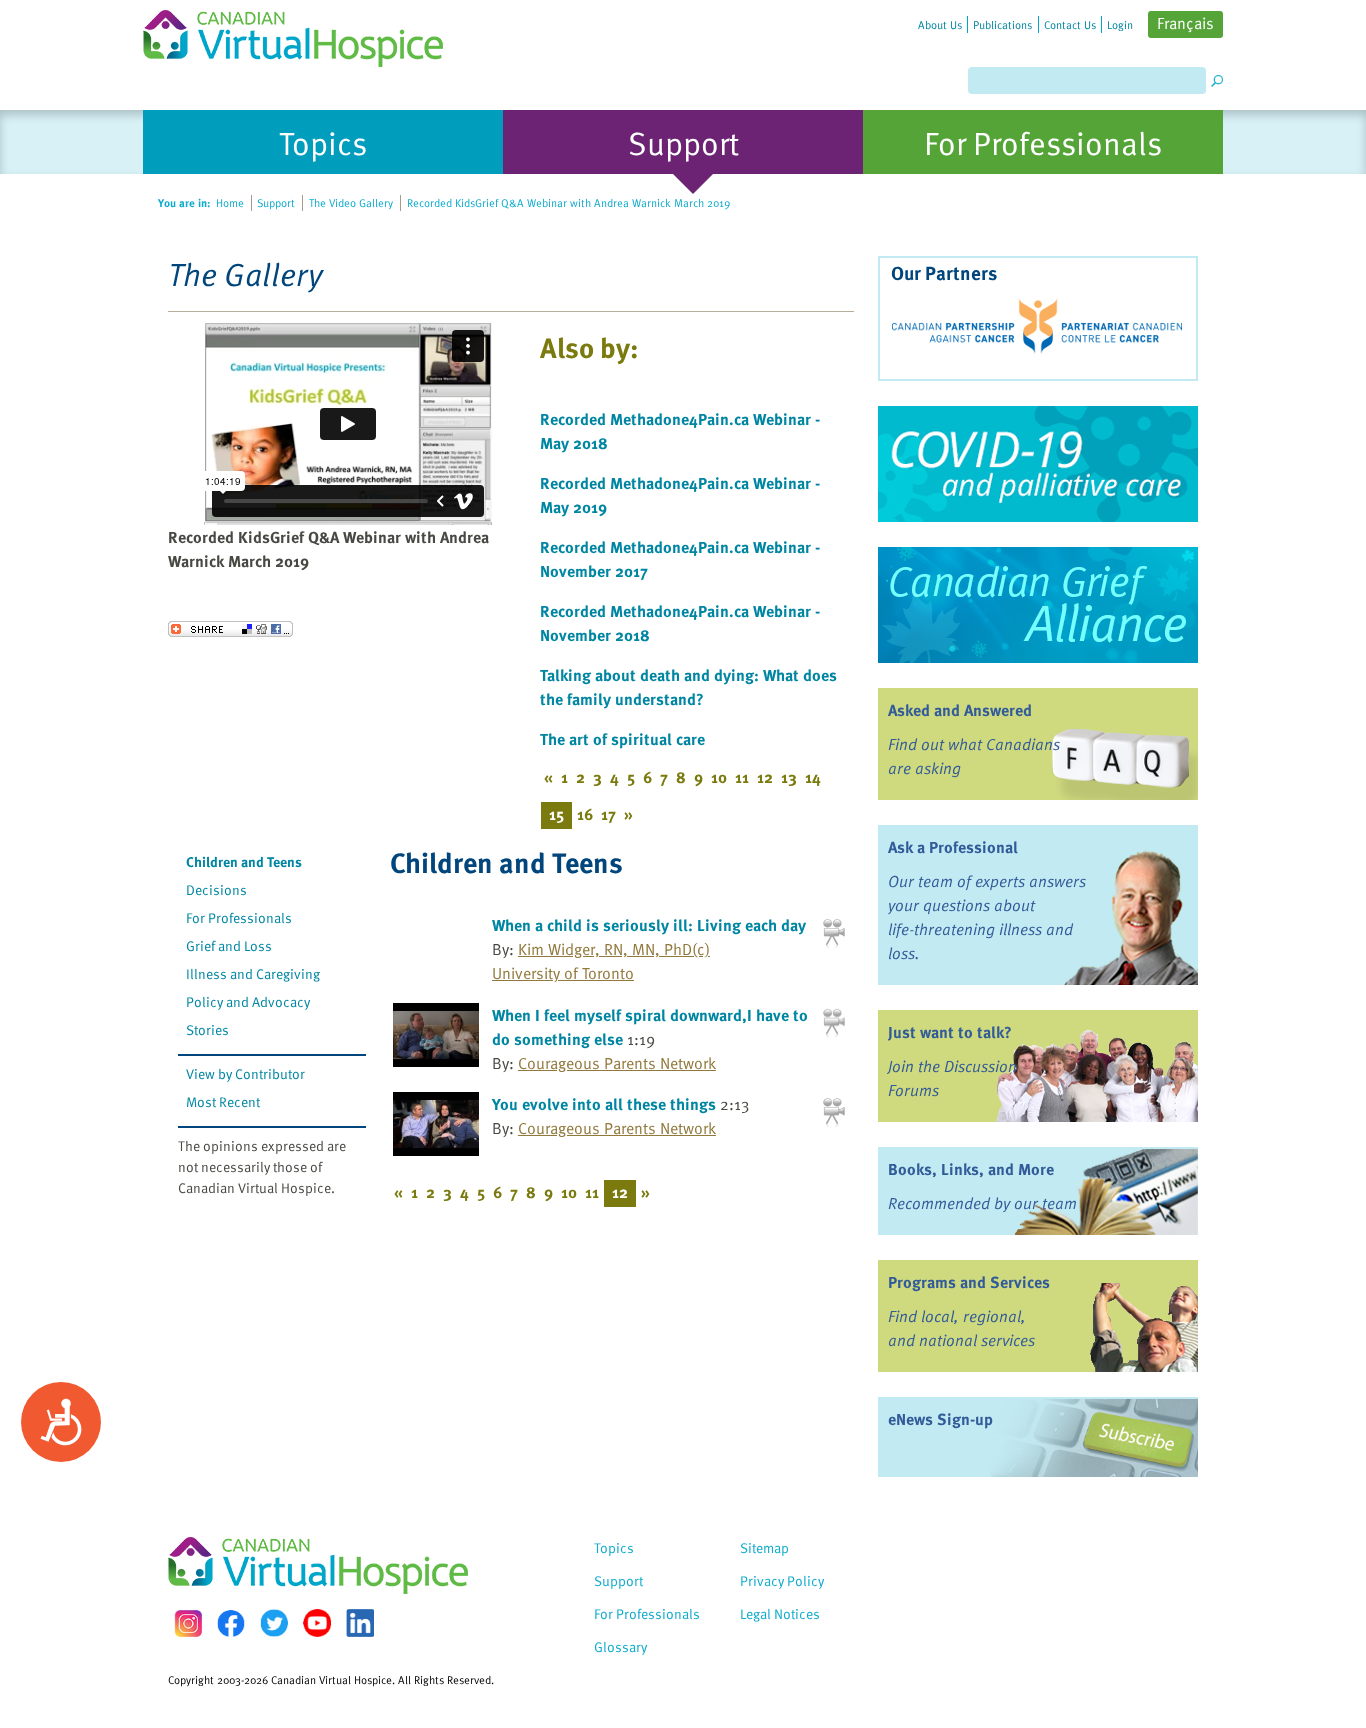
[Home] (305, 33)
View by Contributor (245, 1073)
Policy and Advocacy (248, 1001)
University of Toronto (563, 973)
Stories (207, 1029)
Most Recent (223, 1101)
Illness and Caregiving (253, 973)
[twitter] (274, 1623)
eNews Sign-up (940, 1419)
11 (742, 777)
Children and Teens (244, 861)
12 (765, 777)
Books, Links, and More (971, 1169)
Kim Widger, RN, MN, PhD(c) (614, 949)
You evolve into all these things (604, 1104)
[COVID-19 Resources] (1038, 464)
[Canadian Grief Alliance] (1038, 605)
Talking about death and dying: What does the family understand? (688, 687)
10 (719, 777)
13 (789, 777)
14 (813, 777)
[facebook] (231, 1623)
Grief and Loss (229, 945)
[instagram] (188, 1623)
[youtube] (317, 1623)
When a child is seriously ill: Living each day (649, 925)
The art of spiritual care (622, 739)
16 (585, 814)
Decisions (216, 889)
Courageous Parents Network (617, 1063)
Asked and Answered (960, 710)
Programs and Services (969, 1282)
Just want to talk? (950, 1032)
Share (230, 629)
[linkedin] (360, 1623)
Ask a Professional (953, 847)
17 (608, 814)
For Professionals (239, 917)
